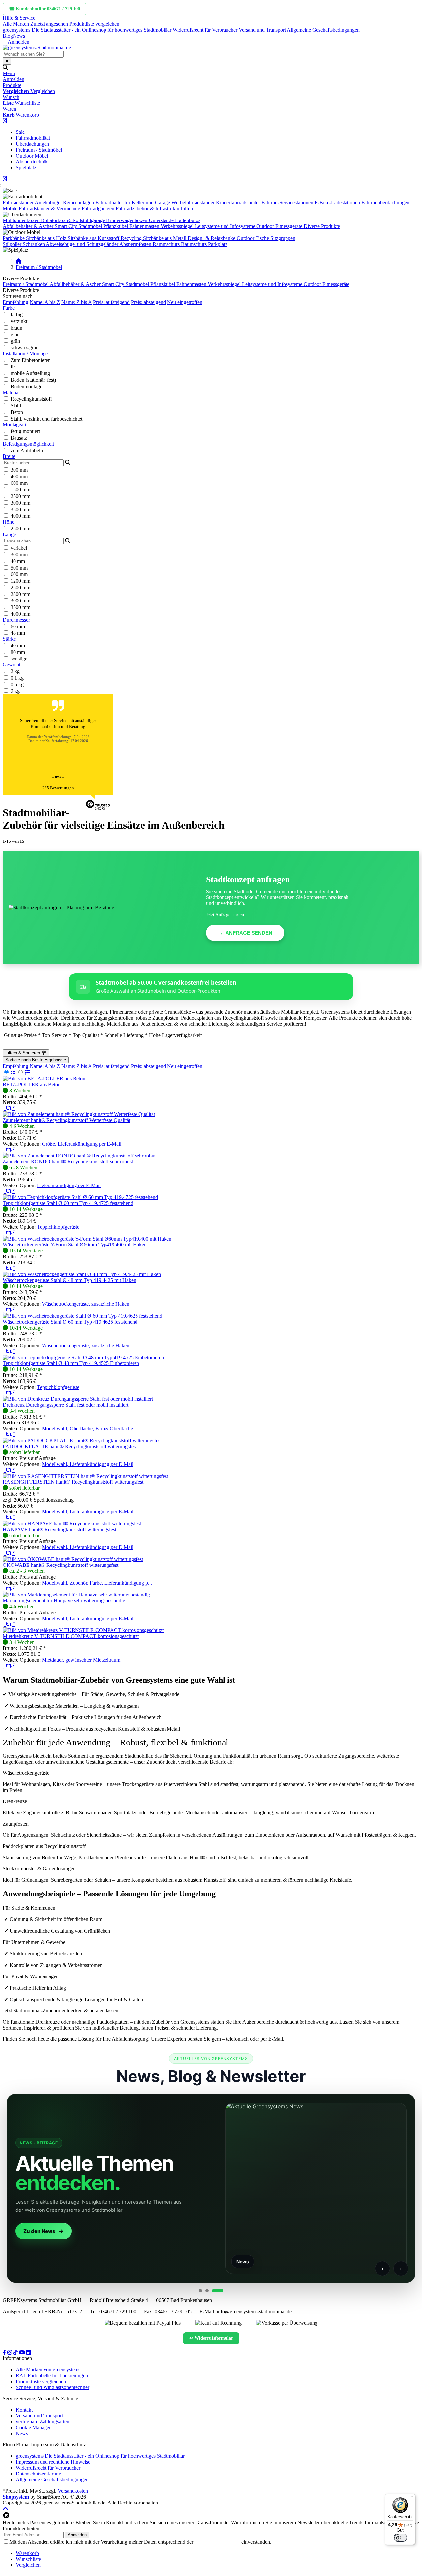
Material (11, 392)
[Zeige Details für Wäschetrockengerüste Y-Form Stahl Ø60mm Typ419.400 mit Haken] (87, 1239)
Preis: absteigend (148, 302)
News (19, 36)
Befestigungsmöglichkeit (28, 444)
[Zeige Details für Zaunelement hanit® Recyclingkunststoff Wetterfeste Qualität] (79, 1114)
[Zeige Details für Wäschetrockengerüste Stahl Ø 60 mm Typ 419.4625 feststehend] (82, 1316)
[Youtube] (23, 2352)
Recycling (131, 238)
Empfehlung (15, 302)
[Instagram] (10, 2352)
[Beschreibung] (14, 1108)
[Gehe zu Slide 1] (200, 2291)
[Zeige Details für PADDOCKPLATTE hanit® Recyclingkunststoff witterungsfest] (82, 1440)
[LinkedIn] (29, 2352)
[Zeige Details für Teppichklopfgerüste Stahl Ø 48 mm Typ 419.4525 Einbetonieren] (83, 1357)
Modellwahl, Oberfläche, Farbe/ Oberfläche (87, 1429)
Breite (9, 456)
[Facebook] (5, 2352)
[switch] (400, 2538)
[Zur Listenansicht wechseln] (24, 1073)
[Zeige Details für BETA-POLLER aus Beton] (44, 1079)
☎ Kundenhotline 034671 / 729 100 (45, 9)
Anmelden (77, 2535)
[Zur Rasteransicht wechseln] (10, 1073)
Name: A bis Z (45, 302)
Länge (9, 534)
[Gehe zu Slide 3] (218, 2291)
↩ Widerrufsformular (211, 2338)
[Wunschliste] (4, 1108)
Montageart (15, 425)
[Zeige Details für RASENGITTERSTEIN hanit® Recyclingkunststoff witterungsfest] (85, 1476)
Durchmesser (16, 620)
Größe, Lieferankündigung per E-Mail (82, 1144)
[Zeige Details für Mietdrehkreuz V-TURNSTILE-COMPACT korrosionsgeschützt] (83, 1630)
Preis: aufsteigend (111, 302)
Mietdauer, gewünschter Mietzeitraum (81, 1660)
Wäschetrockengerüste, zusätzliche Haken (86, 1304)
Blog (8, 36)
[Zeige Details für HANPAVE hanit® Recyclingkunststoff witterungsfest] (72, 1523)
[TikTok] (16, 2352)
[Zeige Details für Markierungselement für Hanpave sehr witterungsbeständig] (76, 1595)
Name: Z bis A (76, 302)
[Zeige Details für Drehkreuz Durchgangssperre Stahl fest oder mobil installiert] (78, 1399)
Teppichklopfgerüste (58, 1227)
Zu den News (39, 2231)
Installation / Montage (25, 353)
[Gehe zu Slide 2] (207, 2291)
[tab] (27, 2553)
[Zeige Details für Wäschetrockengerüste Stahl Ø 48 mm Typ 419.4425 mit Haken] (82, 1274)
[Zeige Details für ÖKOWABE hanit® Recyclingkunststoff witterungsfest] (73, 1559)
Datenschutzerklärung (217, 2542)
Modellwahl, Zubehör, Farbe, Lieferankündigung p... (97, 1583)
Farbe (9, 308)
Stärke (9, 639)
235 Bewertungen (58, 788)
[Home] (19, 261)
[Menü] (411, 2498)
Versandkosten (73, 2491)
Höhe (8, 522)
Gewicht (12, 665)
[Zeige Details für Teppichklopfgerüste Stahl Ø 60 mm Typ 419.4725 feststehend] (80, 1197)
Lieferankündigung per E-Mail (69, 1185)
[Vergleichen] (9, 1108)
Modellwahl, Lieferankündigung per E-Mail (88, 1464)
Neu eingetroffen (185, 302)
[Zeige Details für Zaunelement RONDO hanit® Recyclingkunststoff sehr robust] (80, 1156)
